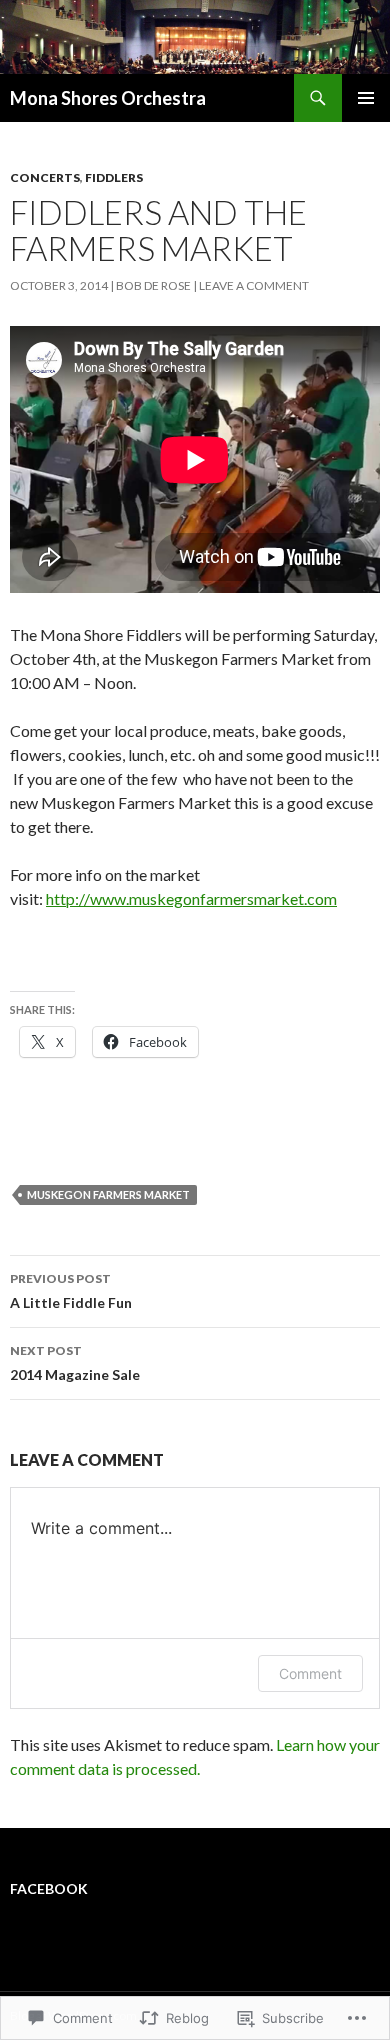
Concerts (45, 177)
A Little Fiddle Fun (71, 1291)
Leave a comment (254, 285)
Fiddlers (114, 177)
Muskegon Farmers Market (108, 1194)
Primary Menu (366, 98)
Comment (310, 1673)
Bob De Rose (153, 285)
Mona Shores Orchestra (108, 98)
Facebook (49, 1888)
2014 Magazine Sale (75, 1363)
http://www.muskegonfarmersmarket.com (191, 898)
